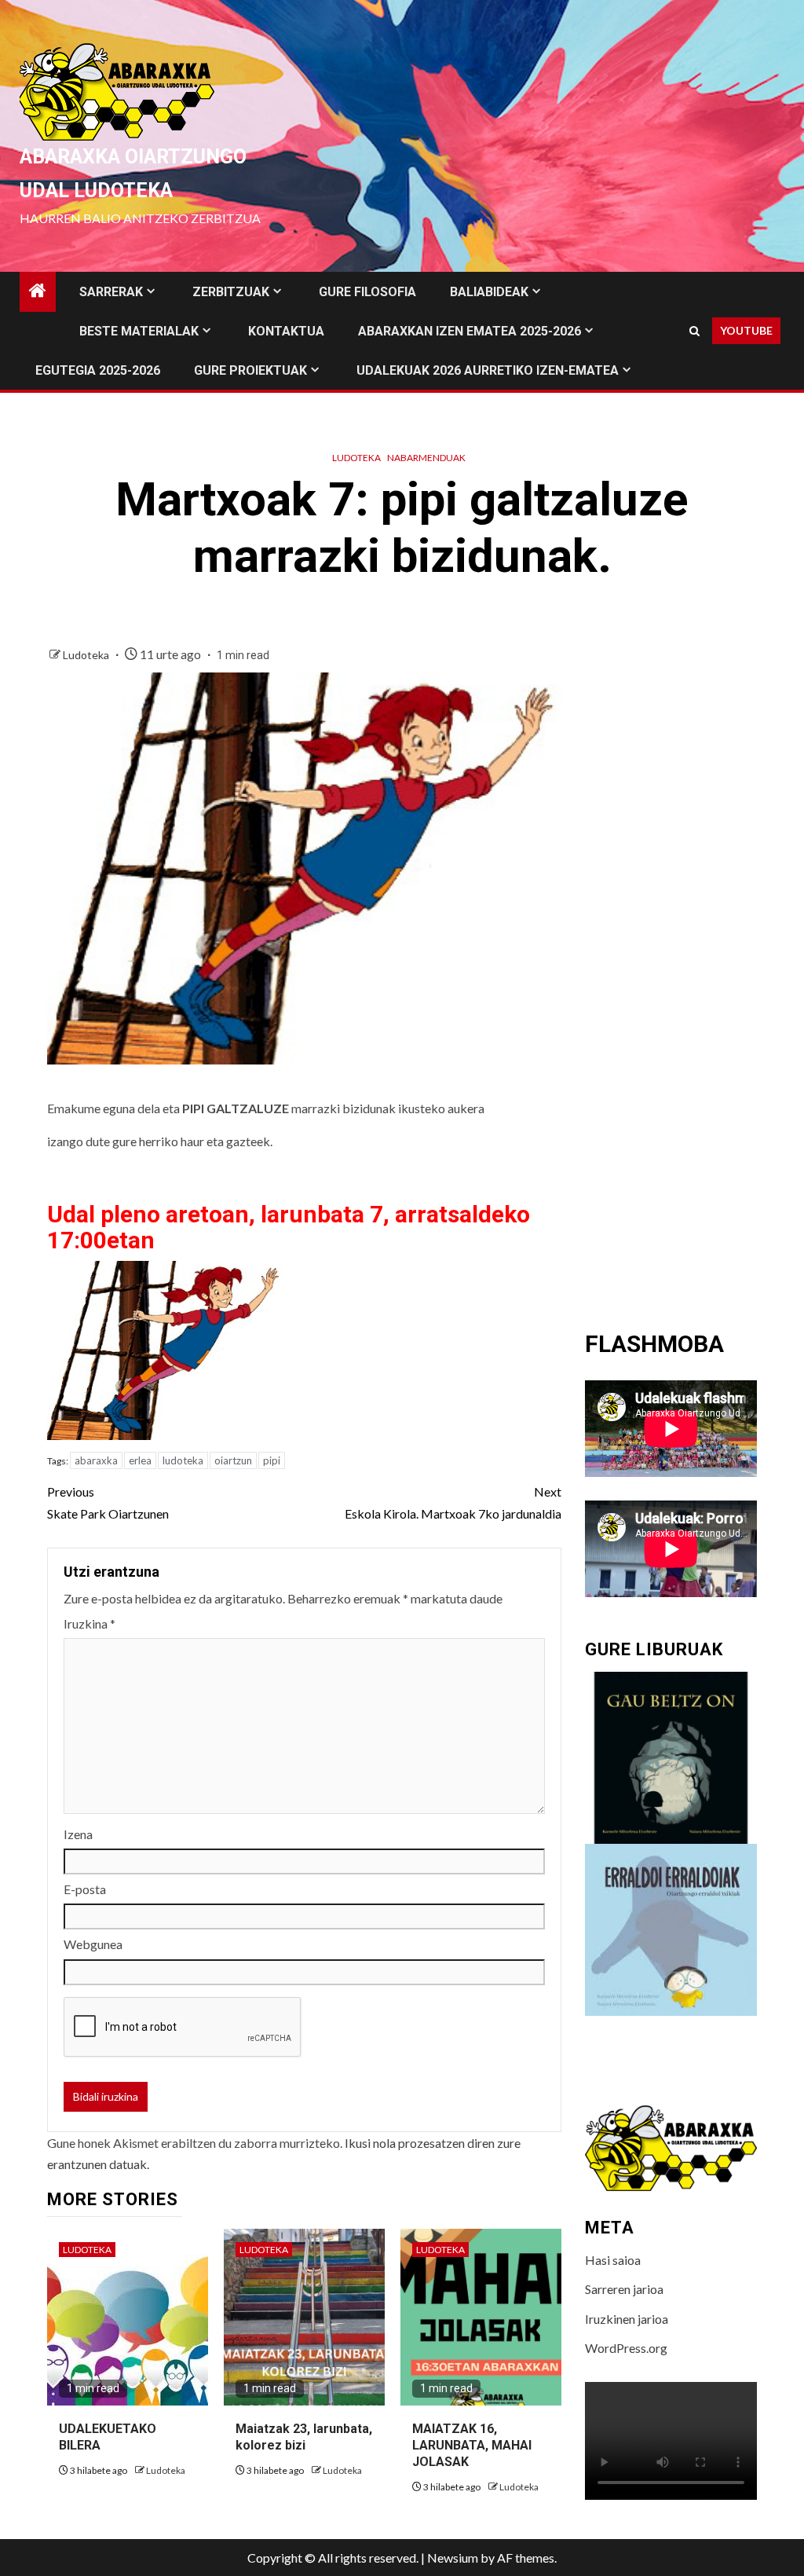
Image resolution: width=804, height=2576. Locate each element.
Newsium (453, 2558)
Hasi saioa (613, 2260)
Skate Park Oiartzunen (108, 1502)
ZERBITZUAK (231, 292)
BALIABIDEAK (489, 292)
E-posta (85, 1889)
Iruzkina (90, 1623)
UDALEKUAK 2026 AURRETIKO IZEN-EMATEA (488, 370)
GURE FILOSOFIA (367, 292)
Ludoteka (356, 458)
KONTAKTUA (286, 331)
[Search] (694, 331)
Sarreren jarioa (624, 2289)
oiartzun (233, 1460)
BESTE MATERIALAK (139, 331)
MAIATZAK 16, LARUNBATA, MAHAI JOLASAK (472, 2445)
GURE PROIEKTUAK (250, 370)
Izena (78, 1834)
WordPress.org (626, 2348)
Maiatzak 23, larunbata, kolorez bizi (304, 2437)
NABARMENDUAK (426, 458)
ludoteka (183, 1460)
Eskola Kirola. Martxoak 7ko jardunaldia (453, 1502)
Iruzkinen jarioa (627, 2319)
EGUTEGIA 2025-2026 (98, 370)
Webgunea (93, 1944)
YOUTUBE (746, 330)
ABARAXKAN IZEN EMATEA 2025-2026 (470, 331)
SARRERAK (111, 292)
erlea (140, 1460)
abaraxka (96, 1460)
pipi (272, 1460)
